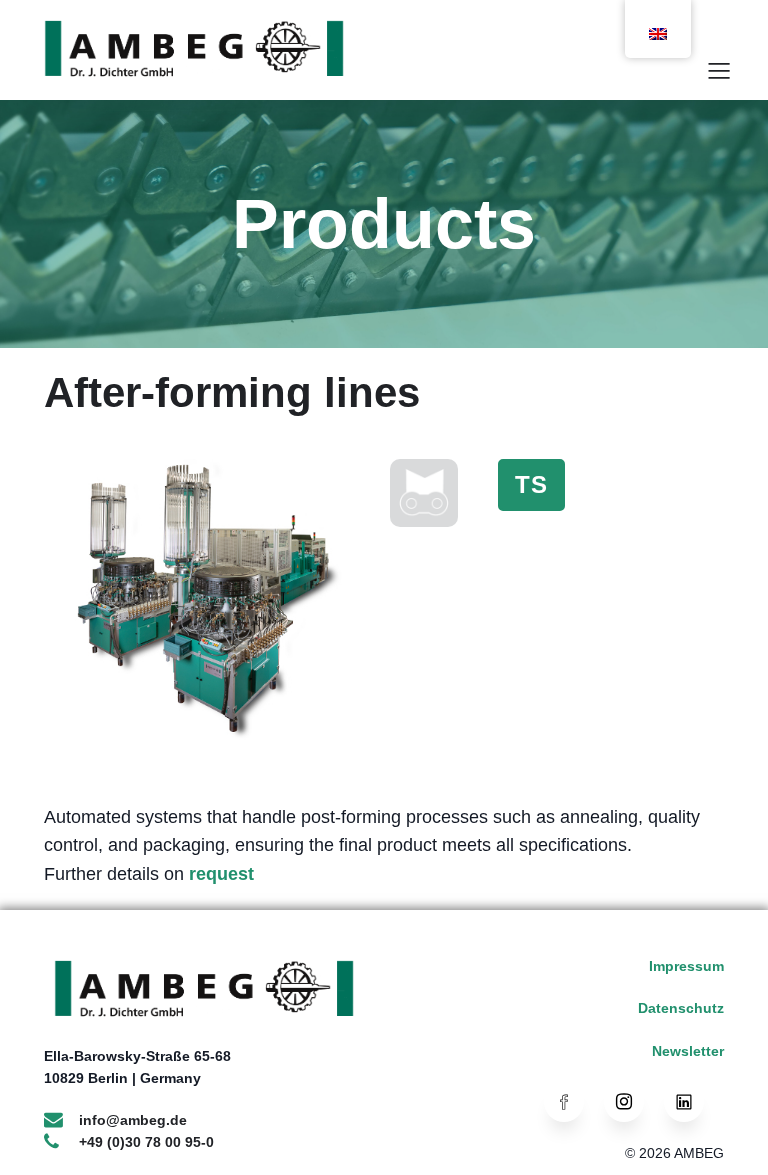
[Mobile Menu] (719, 70)
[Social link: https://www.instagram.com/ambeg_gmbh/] (634, 1102)
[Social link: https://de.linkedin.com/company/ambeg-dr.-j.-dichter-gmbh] (694, 1102)
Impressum (686, 966)
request (221, 874)
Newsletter (688, 1051)
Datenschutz (681, 1008)
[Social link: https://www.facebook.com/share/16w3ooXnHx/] (574, 1102)
